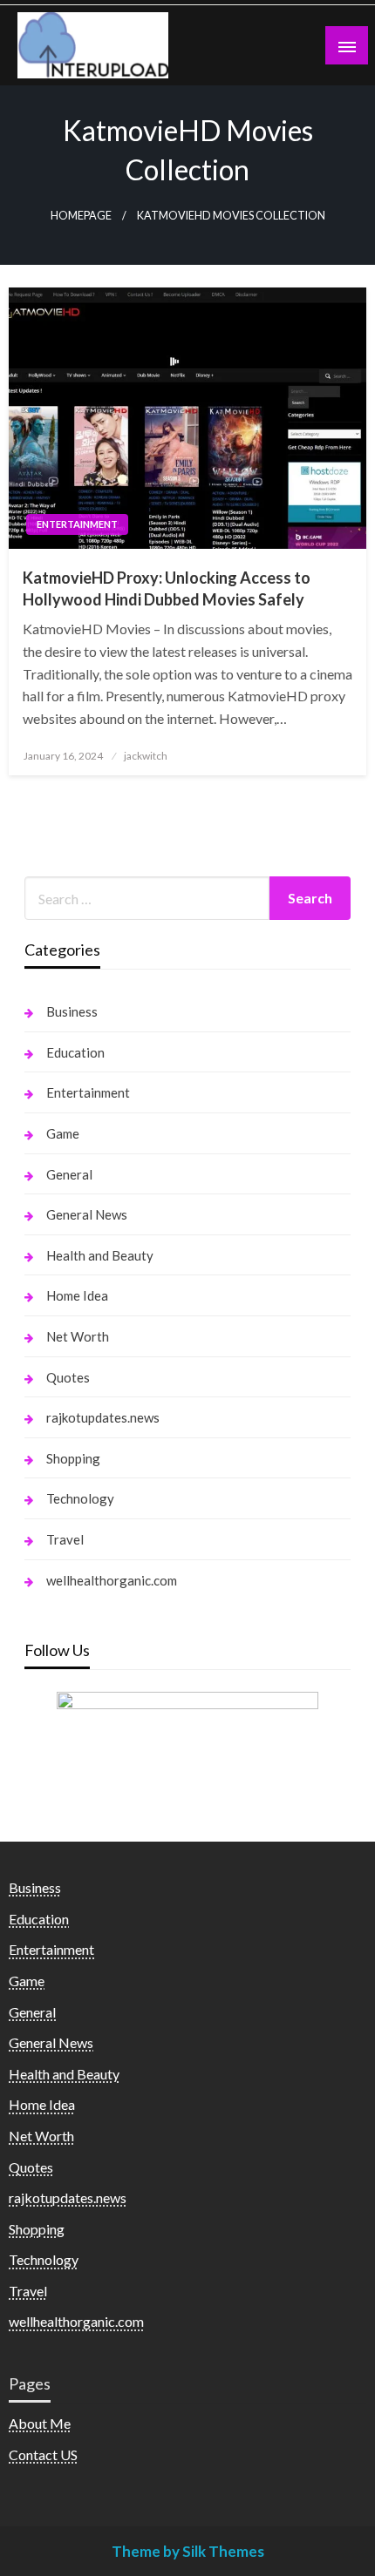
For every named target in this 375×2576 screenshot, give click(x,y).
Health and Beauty (100, 1255)
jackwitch (146, 756)
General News (87, 1214)
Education (75, 1052)
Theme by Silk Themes (188, 2551)
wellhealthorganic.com (112, 1580)
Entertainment (77, 524)
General (69, 1174)
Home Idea (77, 1295)
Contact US (43, 2454)
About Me (40, 2423)
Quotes (68, 1377)
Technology (80, 1498)
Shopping (73, 1458)
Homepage (81, 216)
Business (72, 1011)
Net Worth (78, 1336)
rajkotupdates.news (103, 1417)
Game (63, 1133)
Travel (65, 1539)
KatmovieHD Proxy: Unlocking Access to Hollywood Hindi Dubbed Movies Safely (167, 588)
